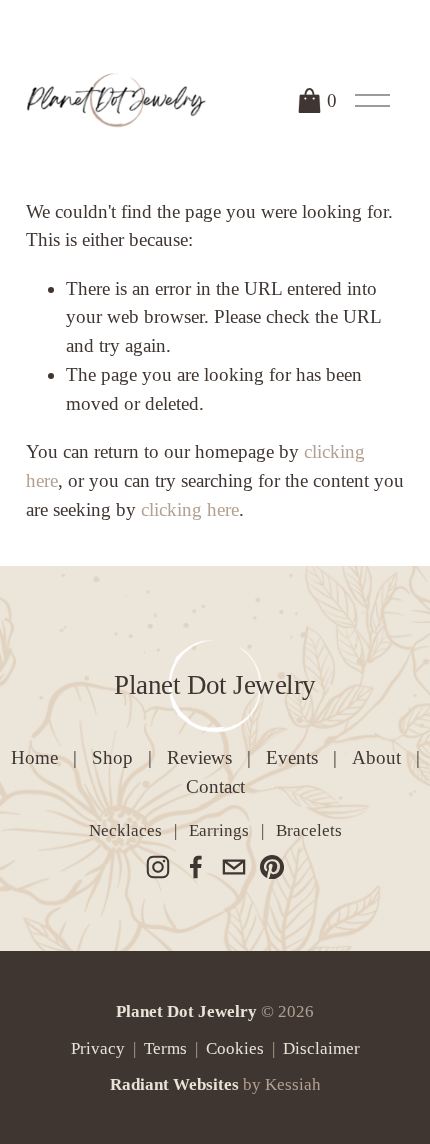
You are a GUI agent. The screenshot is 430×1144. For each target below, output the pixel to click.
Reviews (199, 757)
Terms (165, 1048)
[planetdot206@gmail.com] (234, 867)
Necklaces (125, 830)
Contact (215, 786)
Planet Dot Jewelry (214, 685)
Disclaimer (321, 1048)
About (376, 757)
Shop (112, 757)
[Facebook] (196, 867)
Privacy (98, 1048)
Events (292, 757)
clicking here (190, 509)
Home (34, 757)
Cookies (235, 1048)
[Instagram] (158, 867)
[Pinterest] (272, 867)
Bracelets (309, 830)
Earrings (219, 830)
